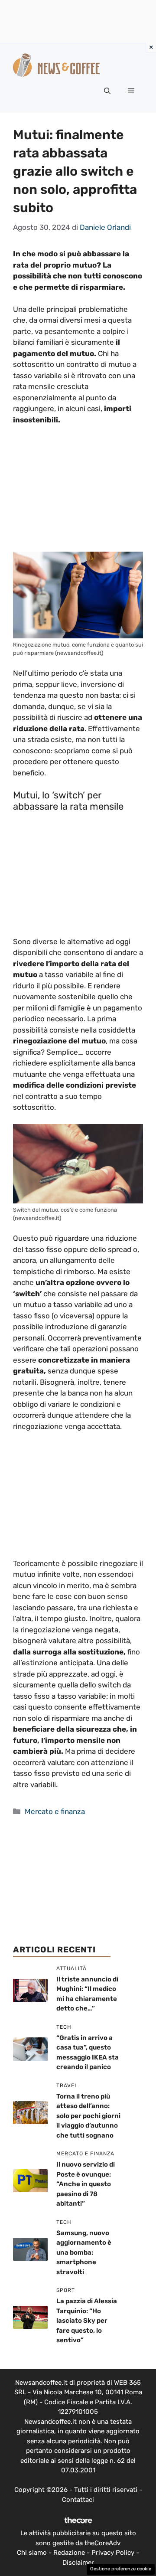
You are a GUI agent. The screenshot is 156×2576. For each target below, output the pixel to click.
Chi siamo (32, 2553)
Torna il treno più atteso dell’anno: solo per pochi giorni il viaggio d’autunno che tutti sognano (88, 2116)
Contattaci (78, 2500)
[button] (107, 91)
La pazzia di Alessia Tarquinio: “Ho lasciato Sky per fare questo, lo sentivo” (87, 2321)
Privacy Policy (113, 2553)
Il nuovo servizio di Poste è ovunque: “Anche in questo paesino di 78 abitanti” (86, 2184)
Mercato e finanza (55, 1811)
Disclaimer (78, 2563)
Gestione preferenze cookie (121, 2569)
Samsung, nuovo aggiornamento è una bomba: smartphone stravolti (84, 2252)
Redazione (69, 2553)
